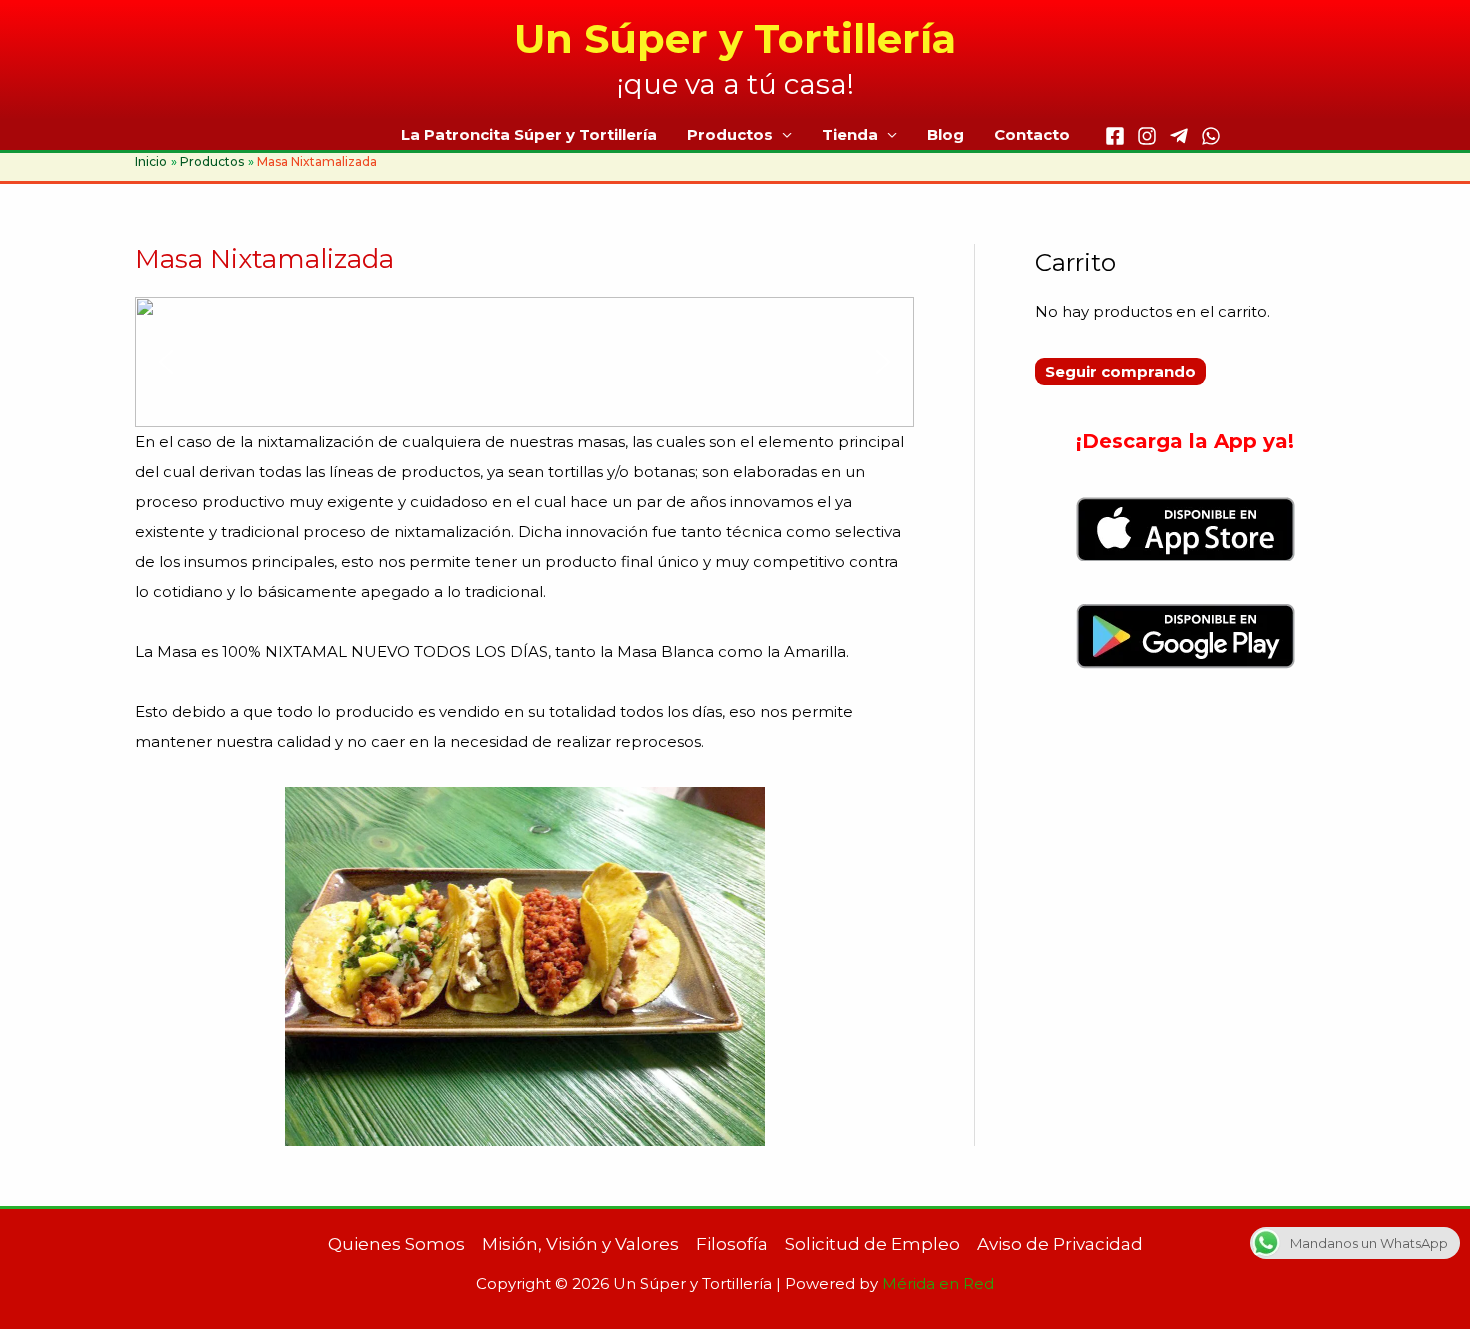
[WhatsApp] (1211, 136)
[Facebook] (1115, 136)
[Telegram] (1179, 136)
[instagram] (1147, 136)
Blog (945, 134)
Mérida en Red (938, 1283)
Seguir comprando (1120, 371)
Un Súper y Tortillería (735, 38)
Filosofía (732, 1244)
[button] (166, 362)
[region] (524, 362)
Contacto (1032, 134)
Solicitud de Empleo (872, 1244)
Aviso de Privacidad (1060, 1244)
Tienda (850, 134)
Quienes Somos (396, 1244)
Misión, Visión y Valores (580, 1244)
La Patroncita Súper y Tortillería (529, 134)
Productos (730, 134)
